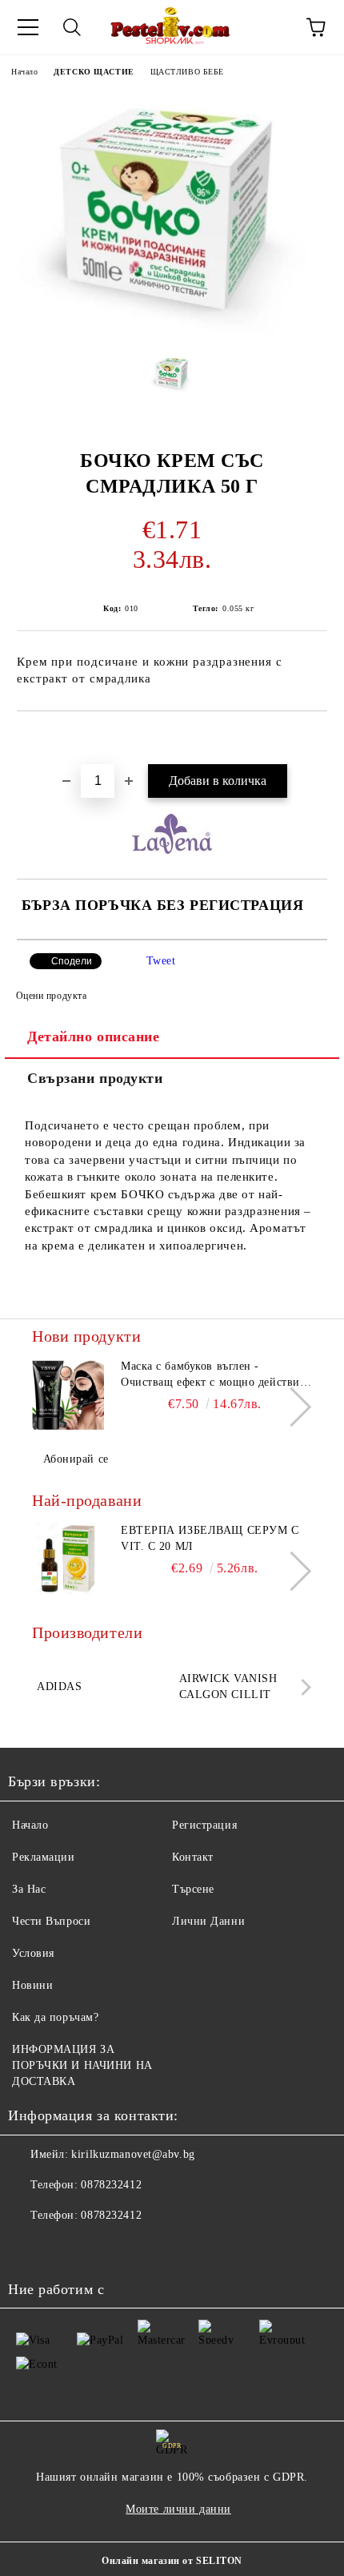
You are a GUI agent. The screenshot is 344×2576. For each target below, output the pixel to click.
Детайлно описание (94, 1036)
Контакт (193, 1857)
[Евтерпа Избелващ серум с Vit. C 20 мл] (68, 1559)
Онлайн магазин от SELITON (172, 2561)
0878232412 (111, 2185)
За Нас (29, 1889)
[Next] (292, 1407)
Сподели (72, 961)
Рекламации (44, 1857)
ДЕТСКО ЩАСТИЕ (94, 72)
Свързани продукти (95, 1078)
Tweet (161, 961)
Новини (32, 1985)
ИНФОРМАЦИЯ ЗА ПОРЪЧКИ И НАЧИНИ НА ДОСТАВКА (82, 2065)
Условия (33, 1953)
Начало (24, 72)
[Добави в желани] (316, 739)
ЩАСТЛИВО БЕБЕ (187, 72)
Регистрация (204, 1825)
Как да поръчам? (55, 2017)
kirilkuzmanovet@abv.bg (133, 2154)
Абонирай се (76, 1459)
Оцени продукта (51, 996)
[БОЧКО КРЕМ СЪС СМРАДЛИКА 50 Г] (172, 330)
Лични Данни (208, 1921)
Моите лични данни (178, 2509)
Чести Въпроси (51, 1921)
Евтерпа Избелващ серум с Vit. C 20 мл (210, 1538)
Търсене (193, 1889)
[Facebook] (29, 2248)
